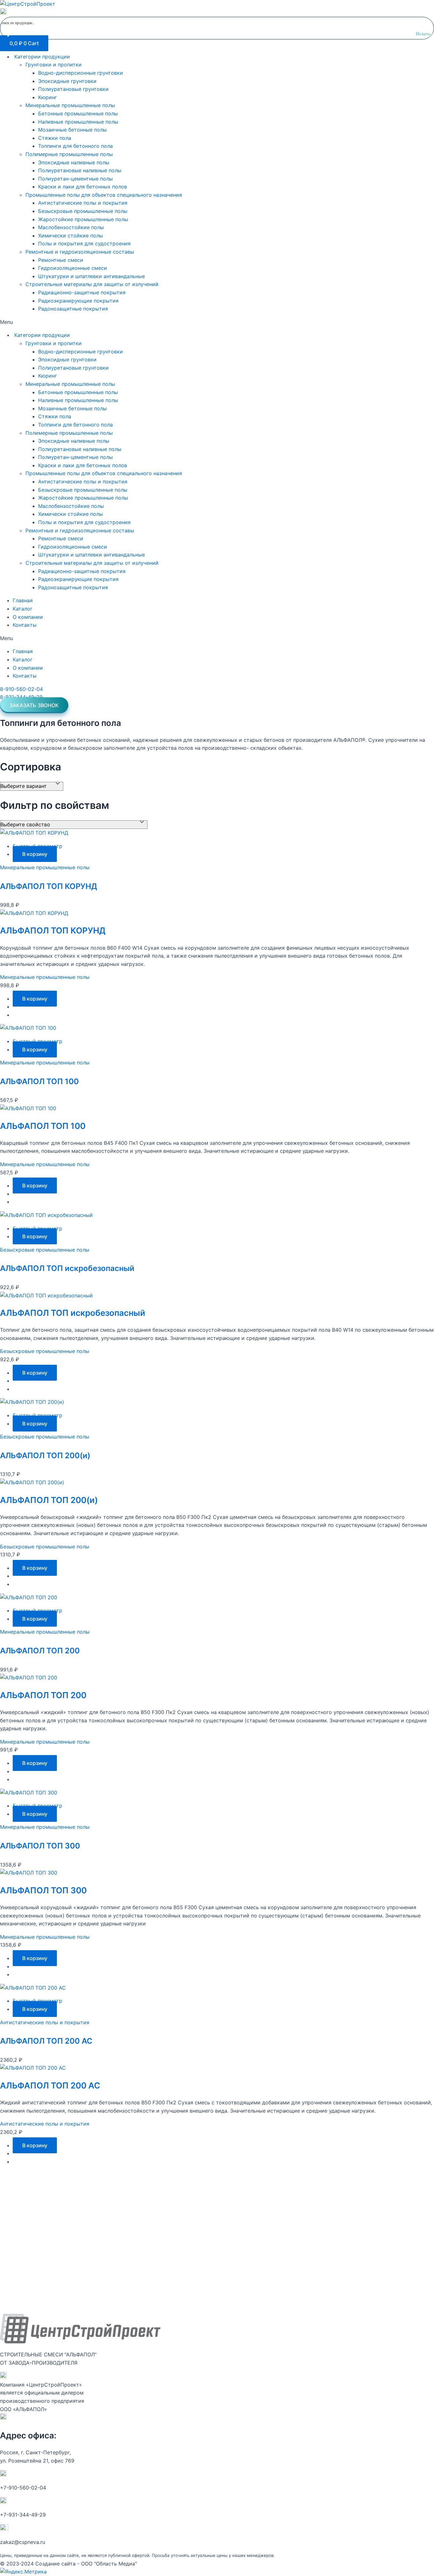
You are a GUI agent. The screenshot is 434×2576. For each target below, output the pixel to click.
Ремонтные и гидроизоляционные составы (80, 252)
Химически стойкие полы (71, 236)
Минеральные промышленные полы (70, 105)
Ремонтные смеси (61, 260)
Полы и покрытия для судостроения (84, 243)
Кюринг (47, 97)
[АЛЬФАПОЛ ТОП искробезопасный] (46, 1215)
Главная (23, 600)
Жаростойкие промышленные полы (83, 219)
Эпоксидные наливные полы (74, 162)
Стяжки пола (55, 138)
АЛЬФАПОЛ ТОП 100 (39, 1081)
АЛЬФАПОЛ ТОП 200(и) (45, 1455)
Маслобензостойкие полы (71, 227)
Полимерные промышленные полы (69, 154)
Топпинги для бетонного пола (75, 146)
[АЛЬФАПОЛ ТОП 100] (28, 1028)
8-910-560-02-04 (21, 689)
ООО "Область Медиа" (109, 2564)
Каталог (23, 609)
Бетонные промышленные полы (78, 113)
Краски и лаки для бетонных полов (83, 187)
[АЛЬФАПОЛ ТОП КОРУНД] (34, 833)
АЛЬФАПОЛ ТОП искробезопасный (67, 1268)
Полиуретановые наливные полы (80, 170)
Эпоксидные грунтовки (67, 81)
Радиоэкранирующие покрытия (78, 301)
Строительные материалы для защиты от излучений (92, 284)
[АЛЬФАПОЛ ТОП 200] (29, 1597)
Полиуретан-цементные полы (75, 179)
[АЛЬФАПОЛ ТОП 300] (29, 1793)
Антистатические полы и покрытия (83, 203)
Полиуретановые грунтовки (73, 89)
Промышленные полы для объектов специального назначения (104, 195)
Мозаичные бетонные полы (72, 130)
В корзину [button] (35, 854)
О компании (28, 617)
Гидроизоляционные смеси (73, 268)
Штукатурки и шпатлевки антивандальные (92, 276)
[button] (217, 322)
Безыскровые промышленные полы (83, 211)
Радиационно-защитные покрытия (82, 292)
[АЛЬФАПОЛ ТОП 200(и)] (32, 1402)
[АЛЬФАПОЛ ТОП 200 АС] (33, 1988)
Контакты (25, 625)
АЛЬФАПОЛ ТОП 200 (40, 1651)
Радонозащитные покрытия (73, 309)
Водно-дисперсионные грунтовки (81, 73)
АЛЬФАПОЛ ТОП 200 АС (46, 2041)
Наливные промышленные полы (78, 122)
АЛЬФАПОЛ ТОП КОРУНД (49, 886)
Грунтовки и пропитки (54, 65)
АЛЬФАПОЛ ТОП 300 (40, 1846)
